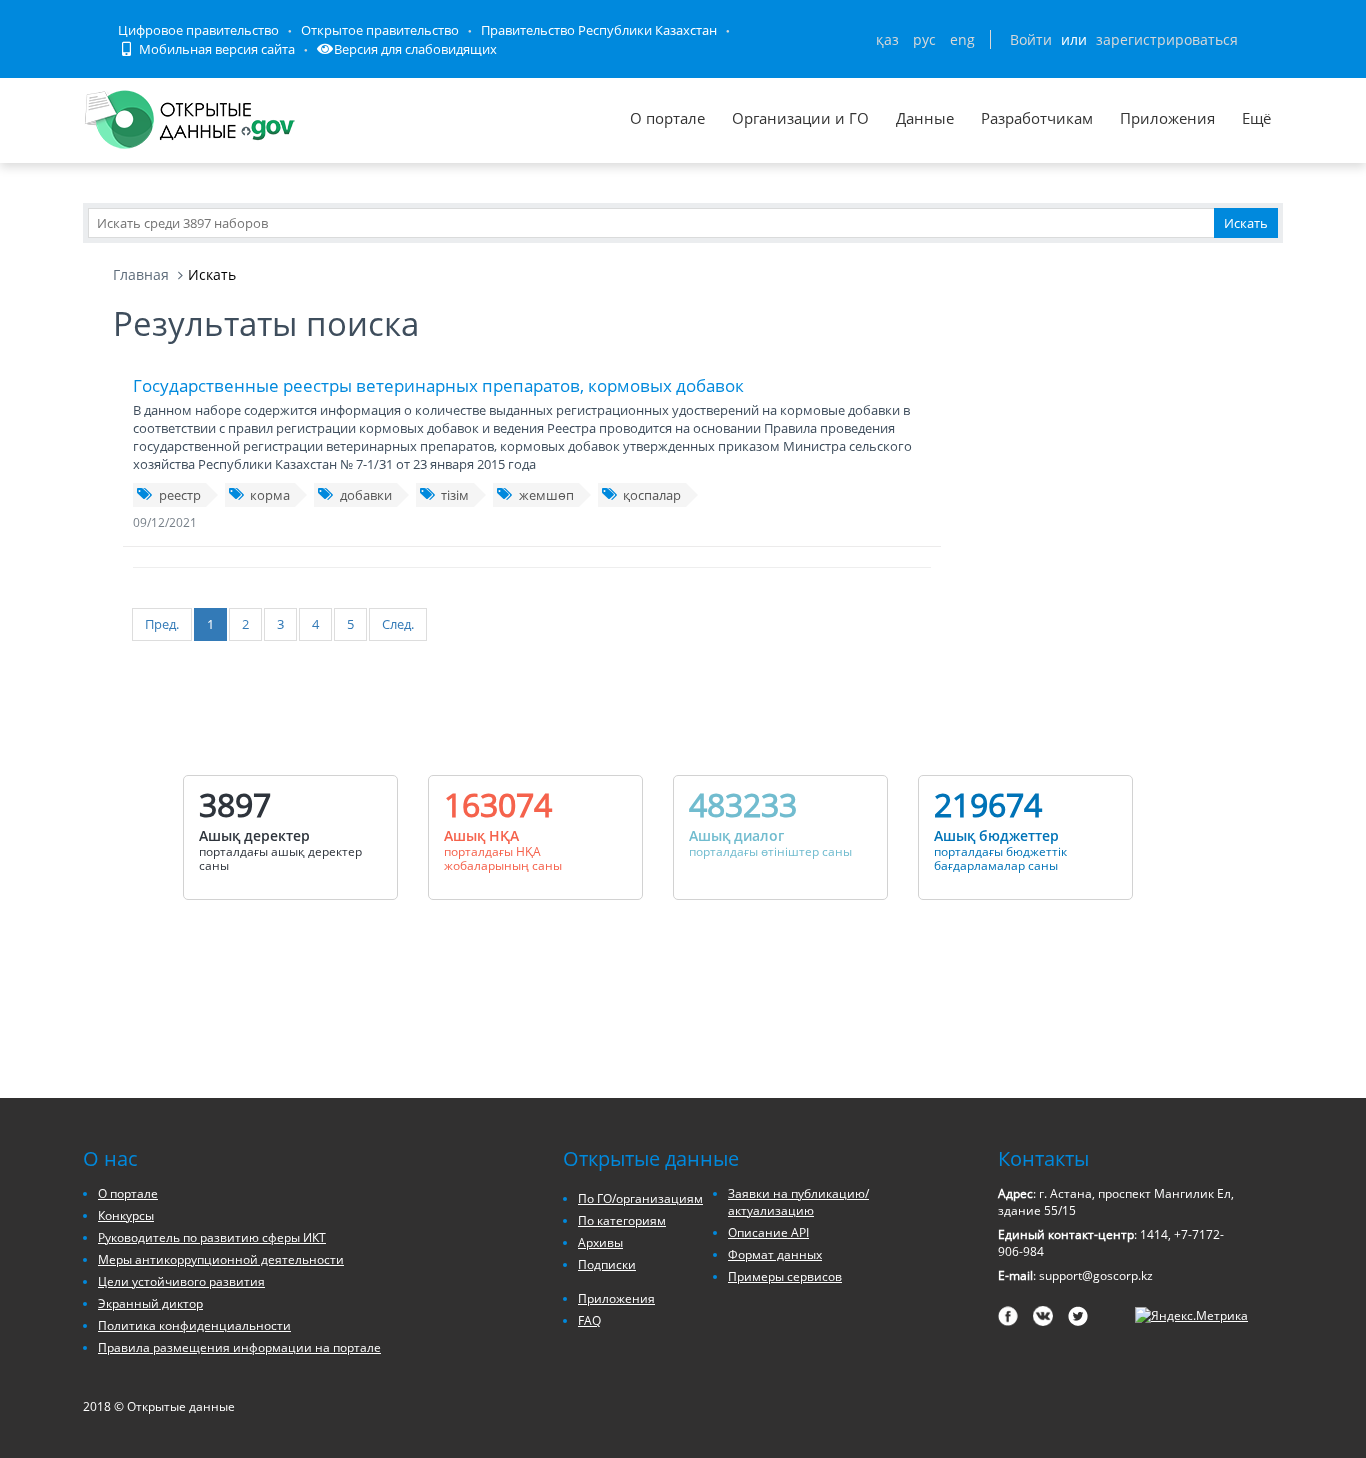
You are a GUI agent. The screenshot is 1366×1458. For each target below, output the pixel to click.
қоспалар (652, 495)
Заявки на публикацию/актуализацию (798, 1202)
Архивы (600, 1242)
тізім (455, 495)
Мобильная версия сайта (215, 49)
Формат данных (775, 1254)
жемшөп (546, 495)
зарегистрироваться (1167, 39)
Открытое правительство (380, 30)
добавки (366, 495)
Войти (1031, 39)
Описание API (768, 1232)
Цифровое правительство (198, 30)
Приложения (1167, 118)
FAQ (589, 1320)
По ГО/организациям (640, 1198)
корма (270, 495)
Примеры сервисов (785, 1276)
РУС (924, 39)
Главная (141, 274)
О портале (667, 118)
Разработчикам (1037, 118)
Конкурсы (126, 1215)
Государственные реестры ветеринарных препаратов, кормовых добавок (438, 385)
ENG (962, 39)
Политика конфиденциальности (194, 1325)
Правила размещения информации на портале (239, 1347)
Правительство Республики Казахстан (599, 30)
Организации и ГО (800, 118)
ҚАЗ (887, 39)
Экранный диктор (150, 1303)
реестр (180, 495)
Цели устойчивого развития (181, 1281)
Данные (925, 118)
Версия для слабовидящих (415, 49)
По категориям (622, 1220)
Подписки (607, 1264)
